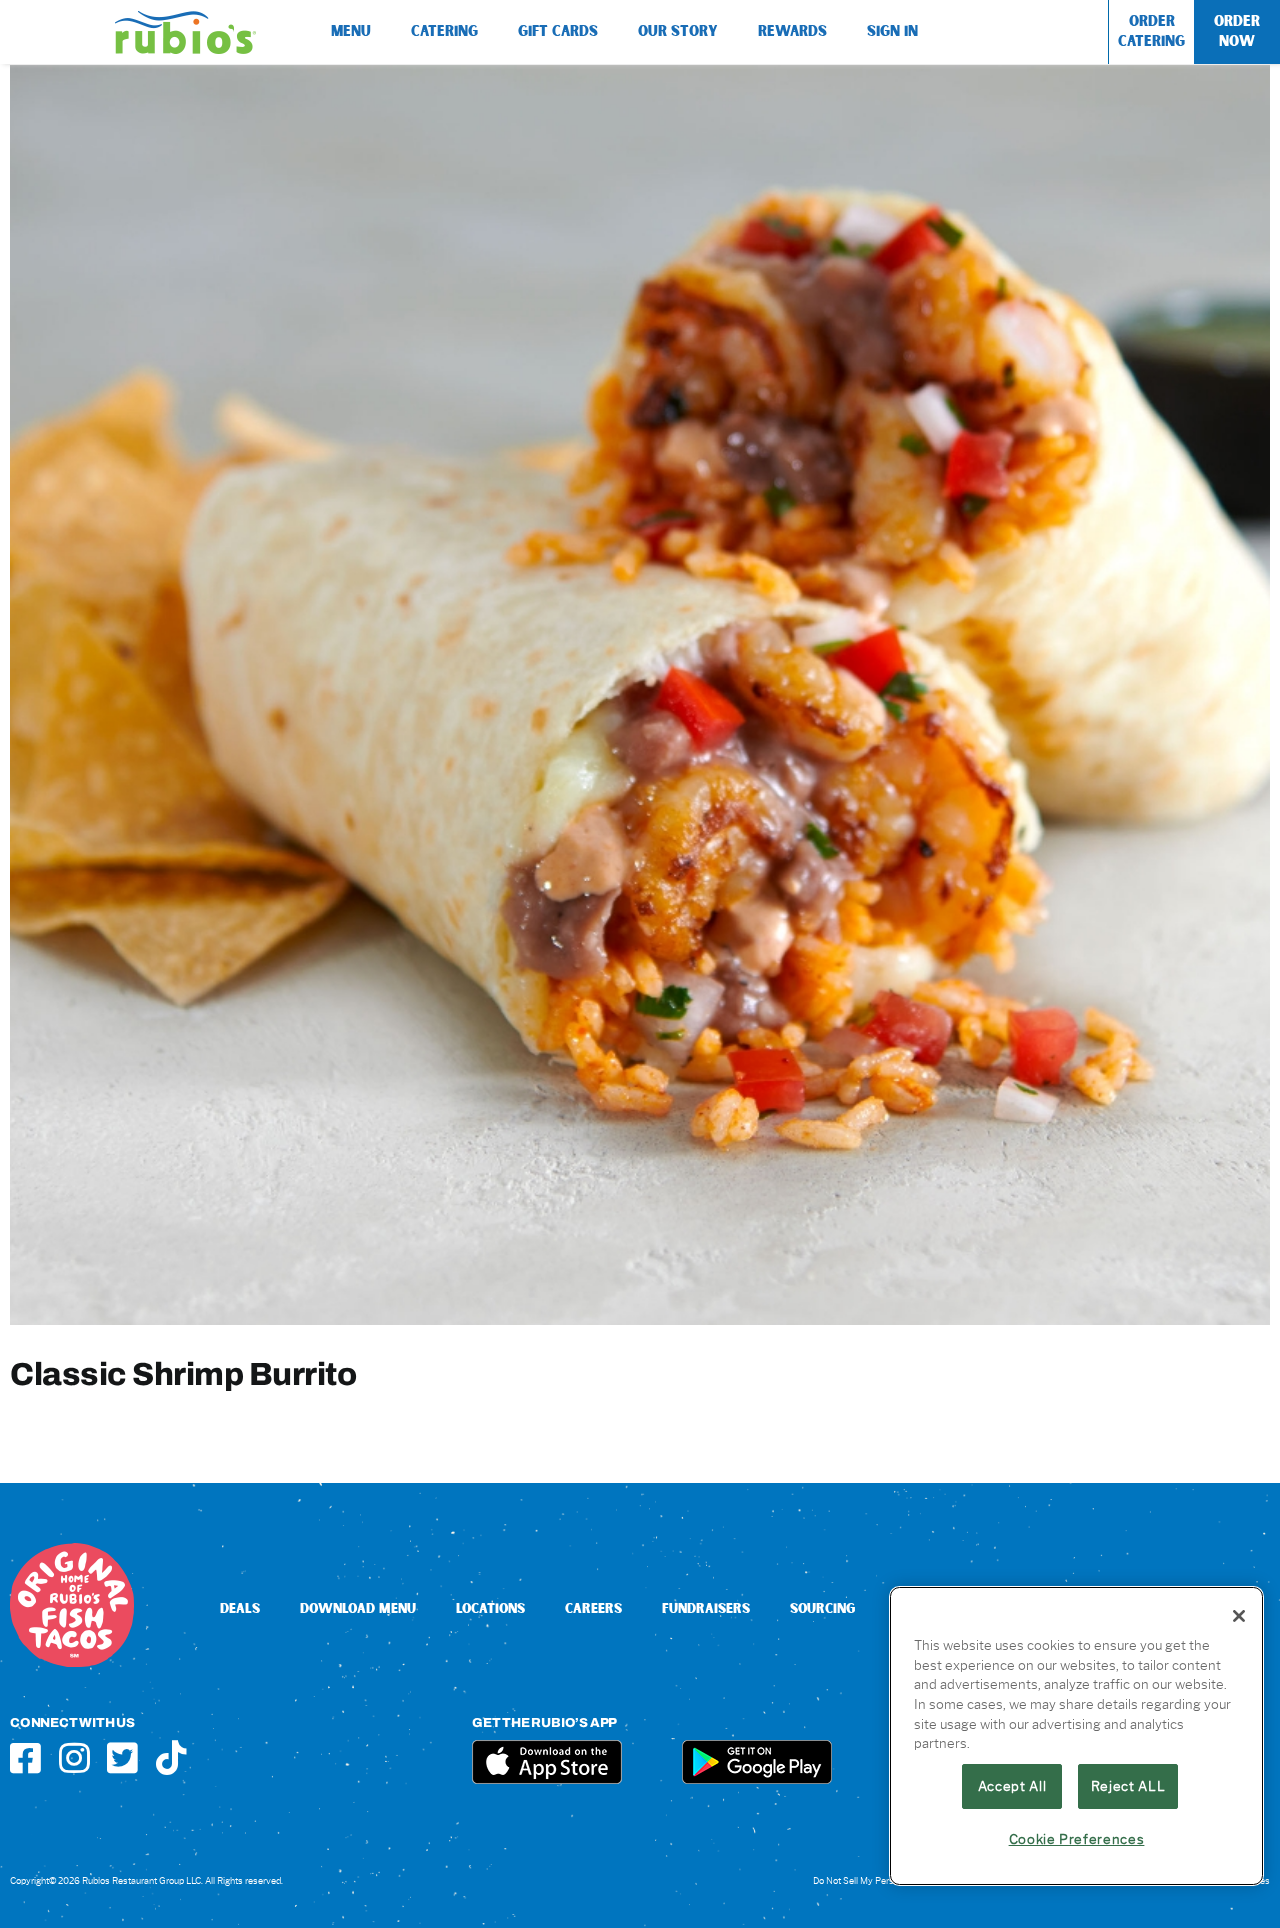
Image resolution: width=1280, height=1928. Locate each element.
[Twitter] (122, 1757)
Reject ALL (1128, 1786)
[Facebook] (25, 1757)
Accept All (1012, 1786)
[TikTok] (171, 1757)
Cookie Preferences (1077, 1839)
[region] (1076, 1736)
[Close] (1239, 1616)
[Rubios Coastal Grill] (185, 18)
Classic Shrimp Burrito (183, 1373)
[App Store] (547, 1747)
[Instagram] (74, 1757)
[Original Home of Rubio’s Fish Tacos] (72, 1550)
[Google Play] (757, 1747)
